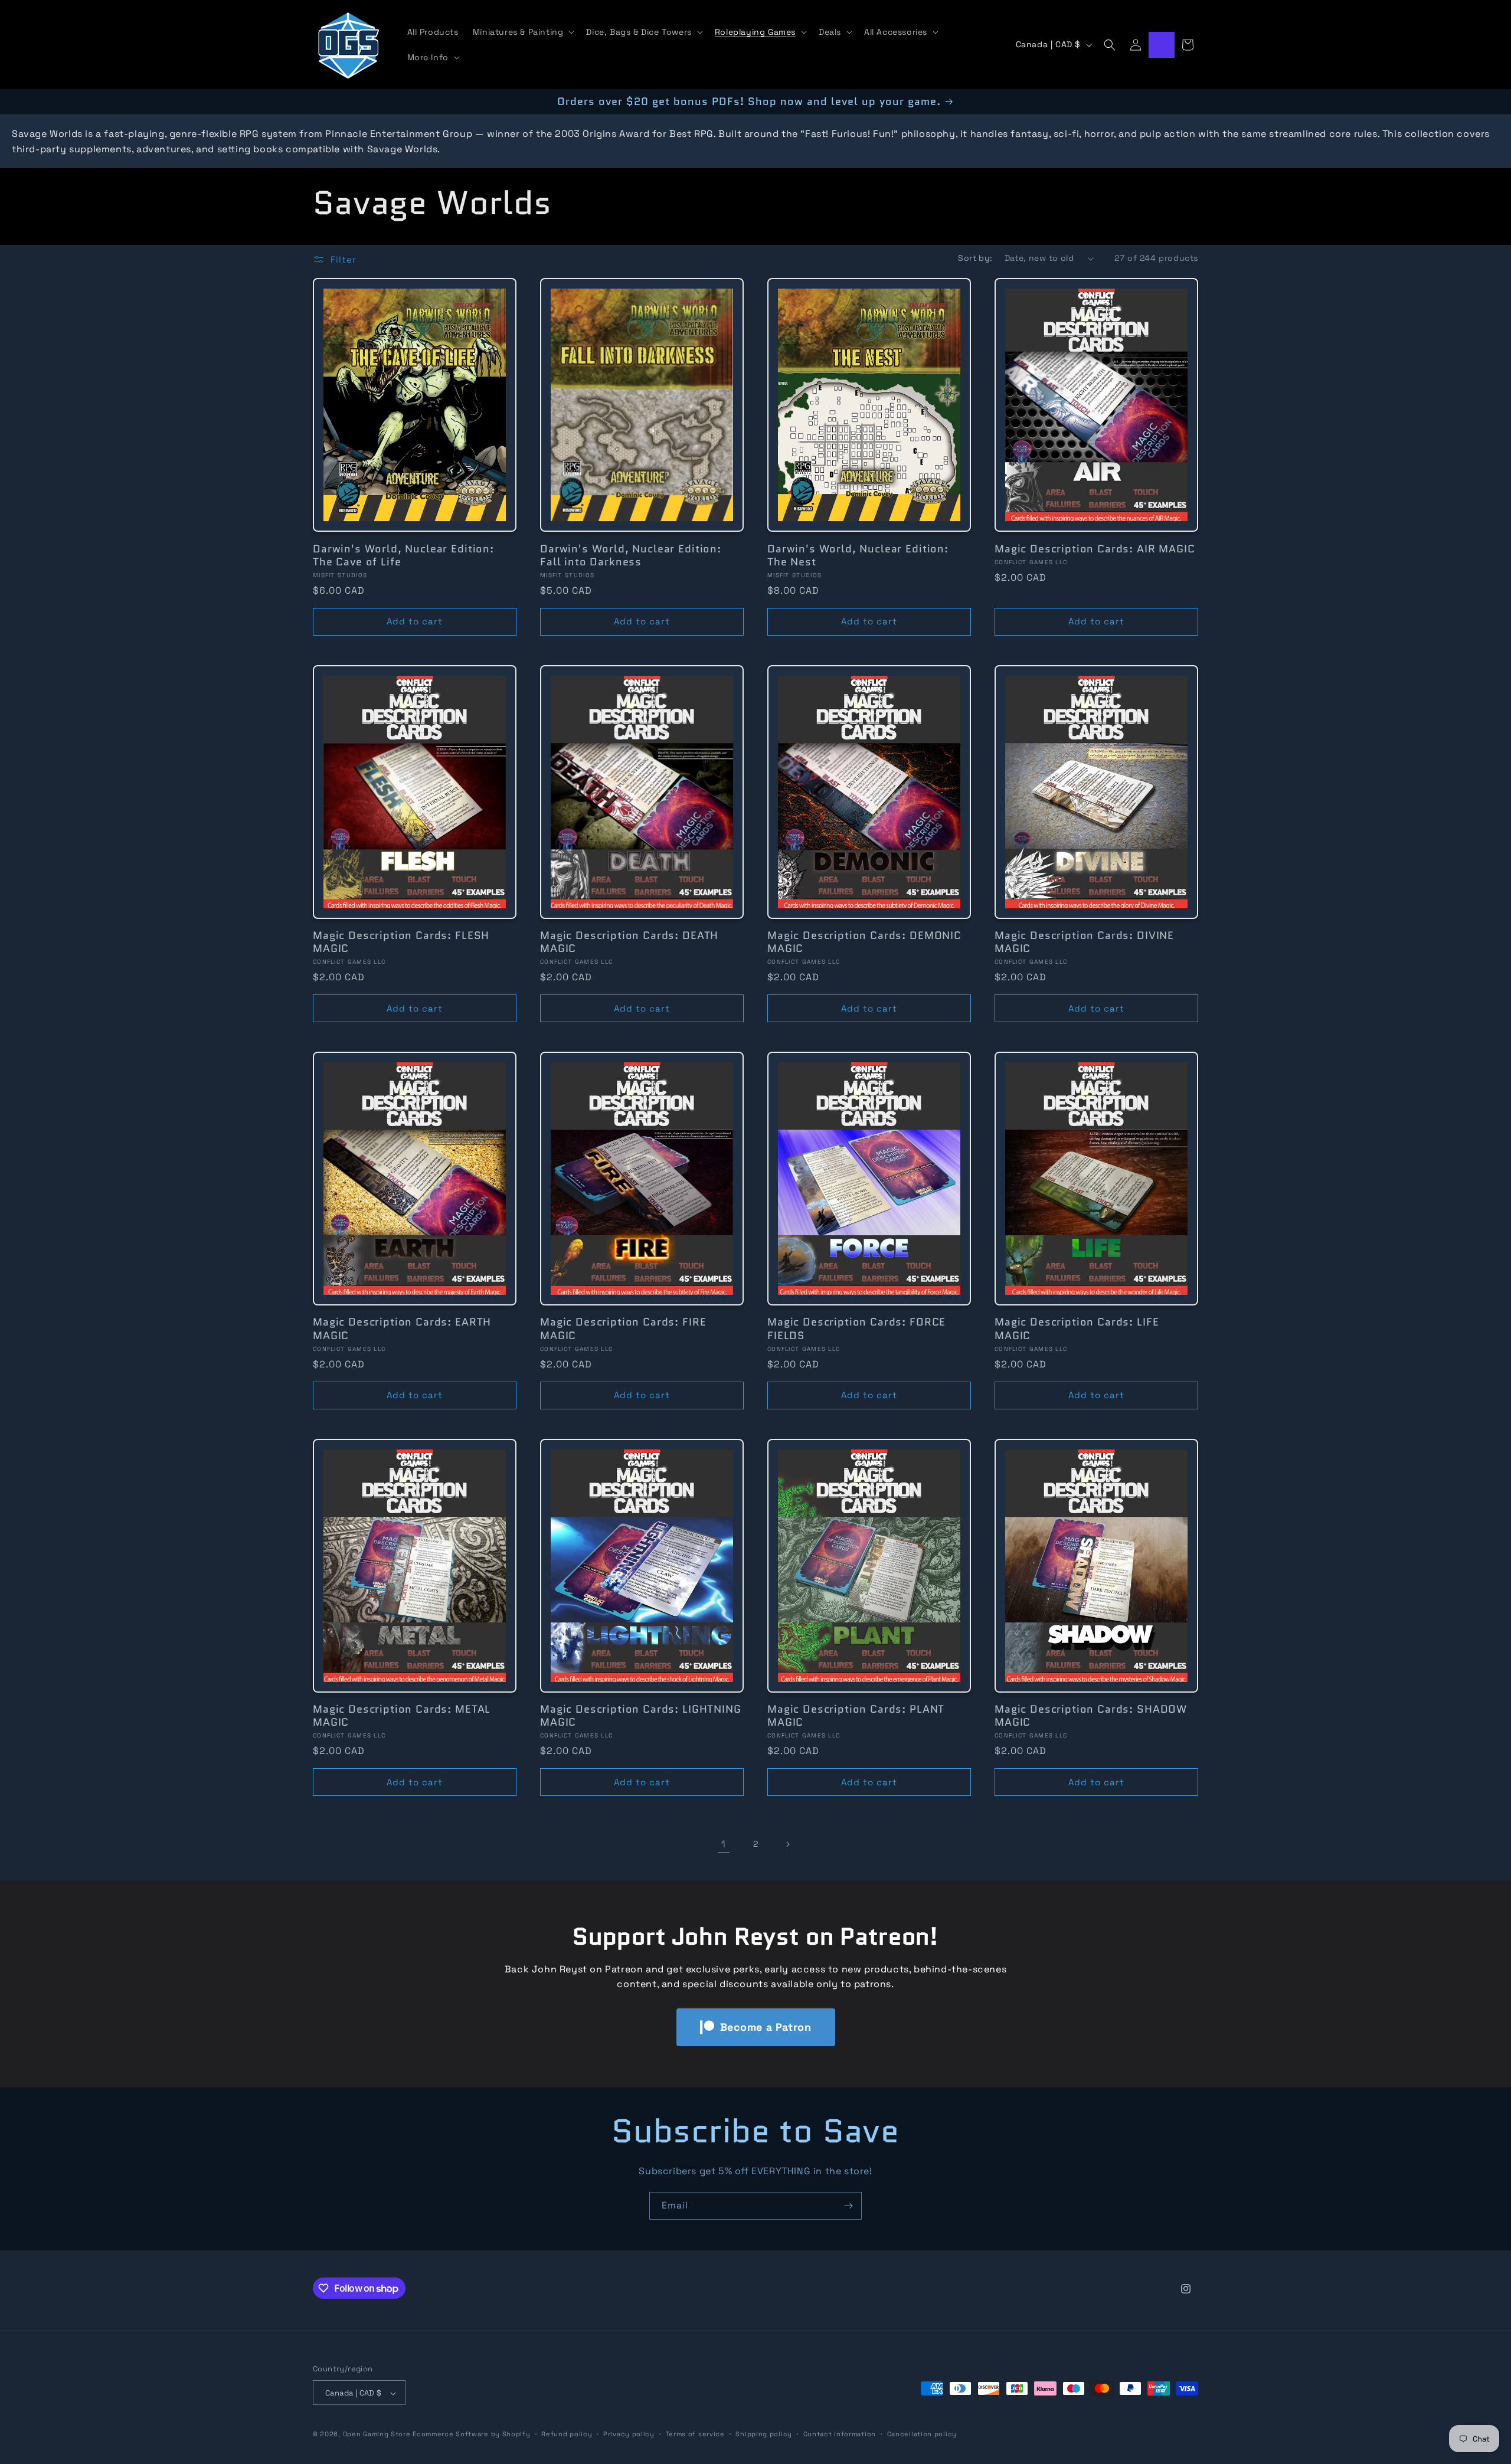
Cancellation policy (922, 2434)
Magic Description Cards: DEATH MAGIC (629, 942)
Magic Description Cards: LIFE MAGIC (1077, 1329)
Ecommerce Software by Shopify (471, 2434)
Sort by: (975, 258)
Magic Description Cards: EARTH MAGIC (402, 1329)
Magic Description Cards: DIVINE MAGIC (1084, 942)
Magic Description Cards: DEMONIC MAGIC (864, 942)
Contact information (840, 2434)
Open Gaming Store (377, 2434)
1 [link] (724, 1844)
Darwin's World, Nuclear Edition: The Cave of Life (403, 555)
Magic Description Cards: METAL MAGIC (402, 1716)
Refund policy (567, 2434)
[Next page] (787, 1844)
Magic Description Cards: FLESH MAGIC (401, 942)
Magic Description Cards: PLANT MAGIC (856, 1716)
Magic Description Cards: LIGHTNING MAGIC (641, 1716)
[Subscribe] (848, 2206)
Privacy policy (629, 2434)
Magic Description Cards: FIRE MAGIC (623, 1329)
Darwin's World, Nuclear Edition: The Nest (858, 555)
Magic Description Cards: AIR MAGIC (1095, 549)
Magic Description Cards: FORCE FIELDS (856, 1329)
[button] (523, 32)
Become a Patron (766, 2027)
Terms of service (695, 2434)
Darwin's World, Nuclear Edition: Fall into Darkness (631, 555)
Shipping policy (764, 2434)
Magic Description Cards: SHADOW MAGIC (1091, 1716)
